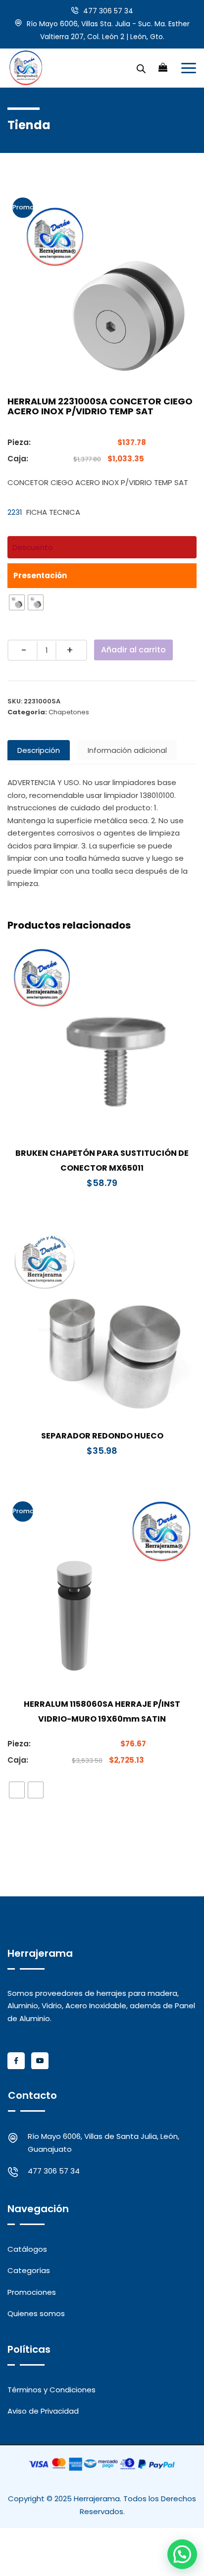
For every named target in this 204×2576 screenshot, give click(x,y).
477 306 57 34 (108, 11)
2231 (15, 512)
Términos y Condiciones (51, 2390)
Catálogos (27, 2249)
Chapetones (69, 712)
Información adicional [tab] (127, 750)
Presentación (40, 575)
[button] (182, 2554)
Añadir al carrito (133, 650)
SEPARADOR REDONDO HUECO (102, 1436)
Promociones (32, 2292)
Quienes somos (36, 2313)
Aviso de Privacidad (43, 2411)
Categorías (29, 2270)
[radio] (17, 602)
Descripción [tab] (39, 750)
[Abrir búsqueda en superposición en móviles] (141, 68)
